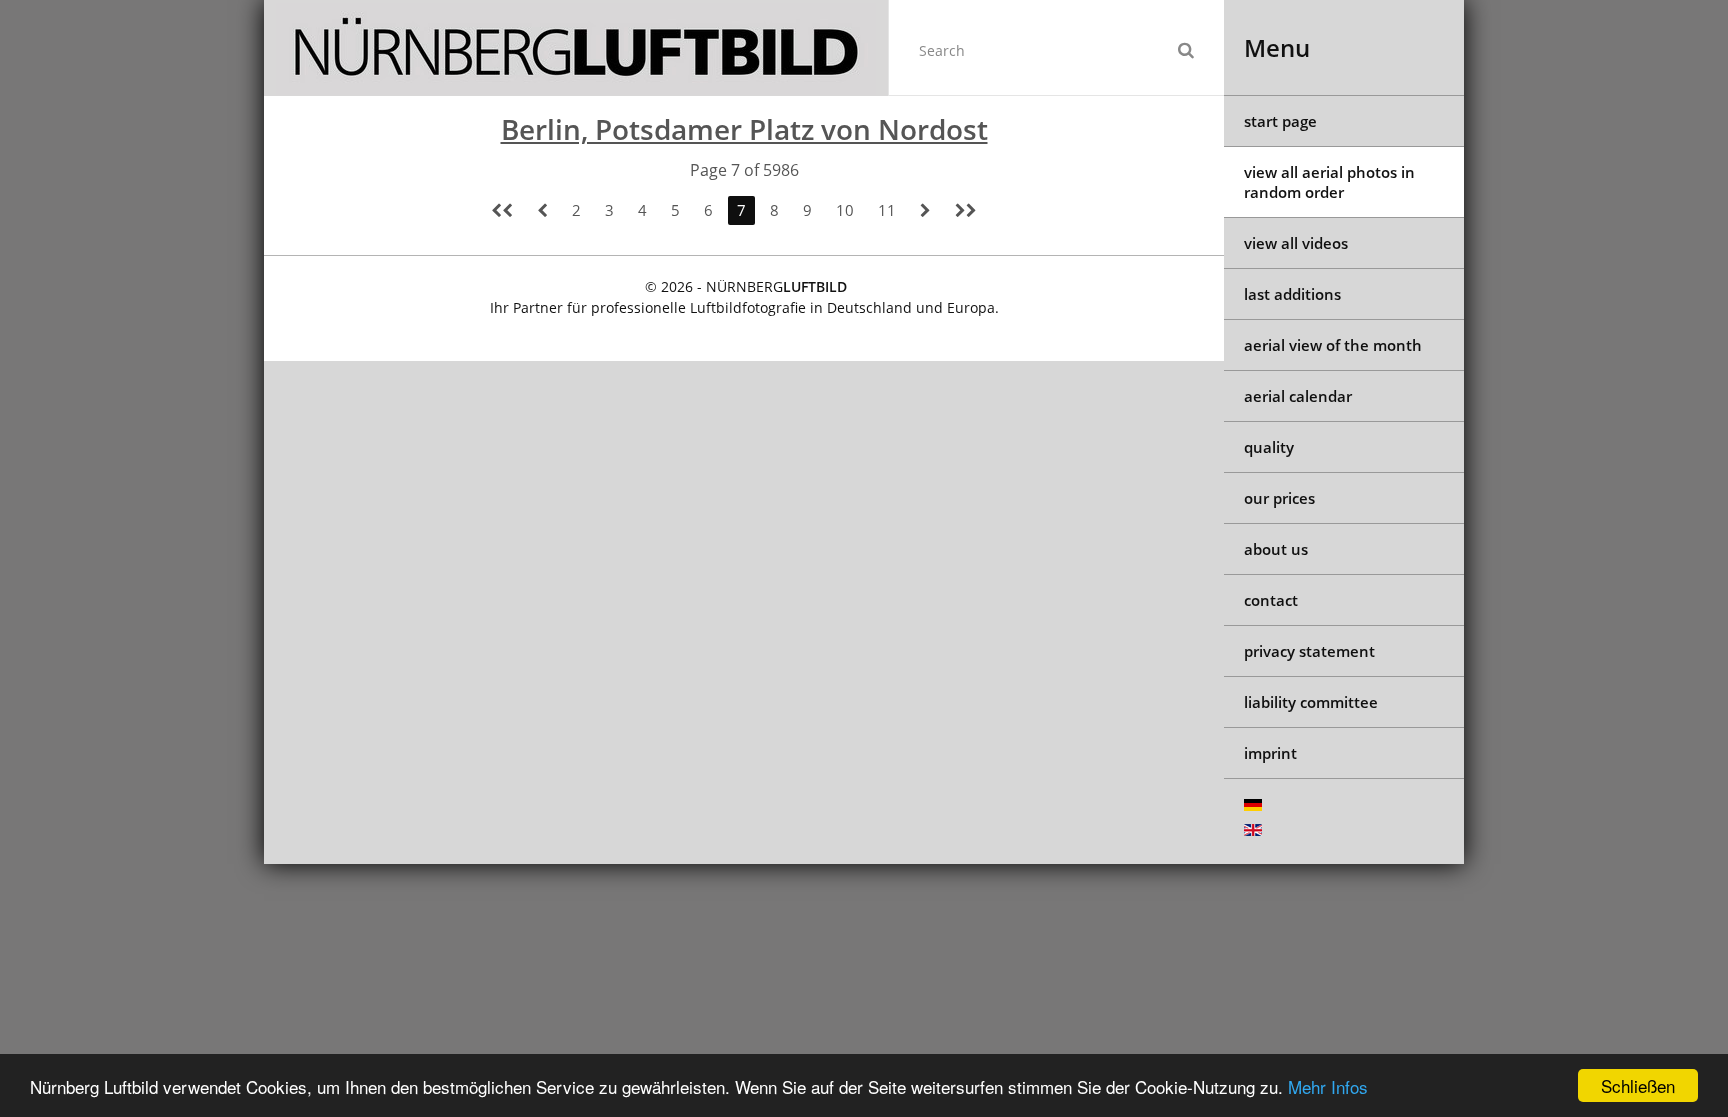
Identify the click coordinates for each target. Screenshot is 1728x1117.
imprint (1270, 753)
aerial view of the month (1333, 345)
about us (1276, 549)
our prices (1279, 498)
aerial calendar (1298, 396)
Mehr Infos (1328, 1086)
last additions (1292, 294)
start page (1280, 121)
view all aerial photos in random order (1329, 182)
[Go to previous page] (542, 210)
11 (887, 210)
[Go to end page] (966, 210)
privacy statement (1309, 651)
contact (1271, 600)
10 (845, 210)
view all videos (1296, 243)
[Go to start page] (502, 210)
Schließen (1638, 1085)
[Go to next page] (925, 210)
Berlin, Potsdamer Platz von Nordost (744, 129)
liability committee (1311, 702)
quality (1269, 447)
